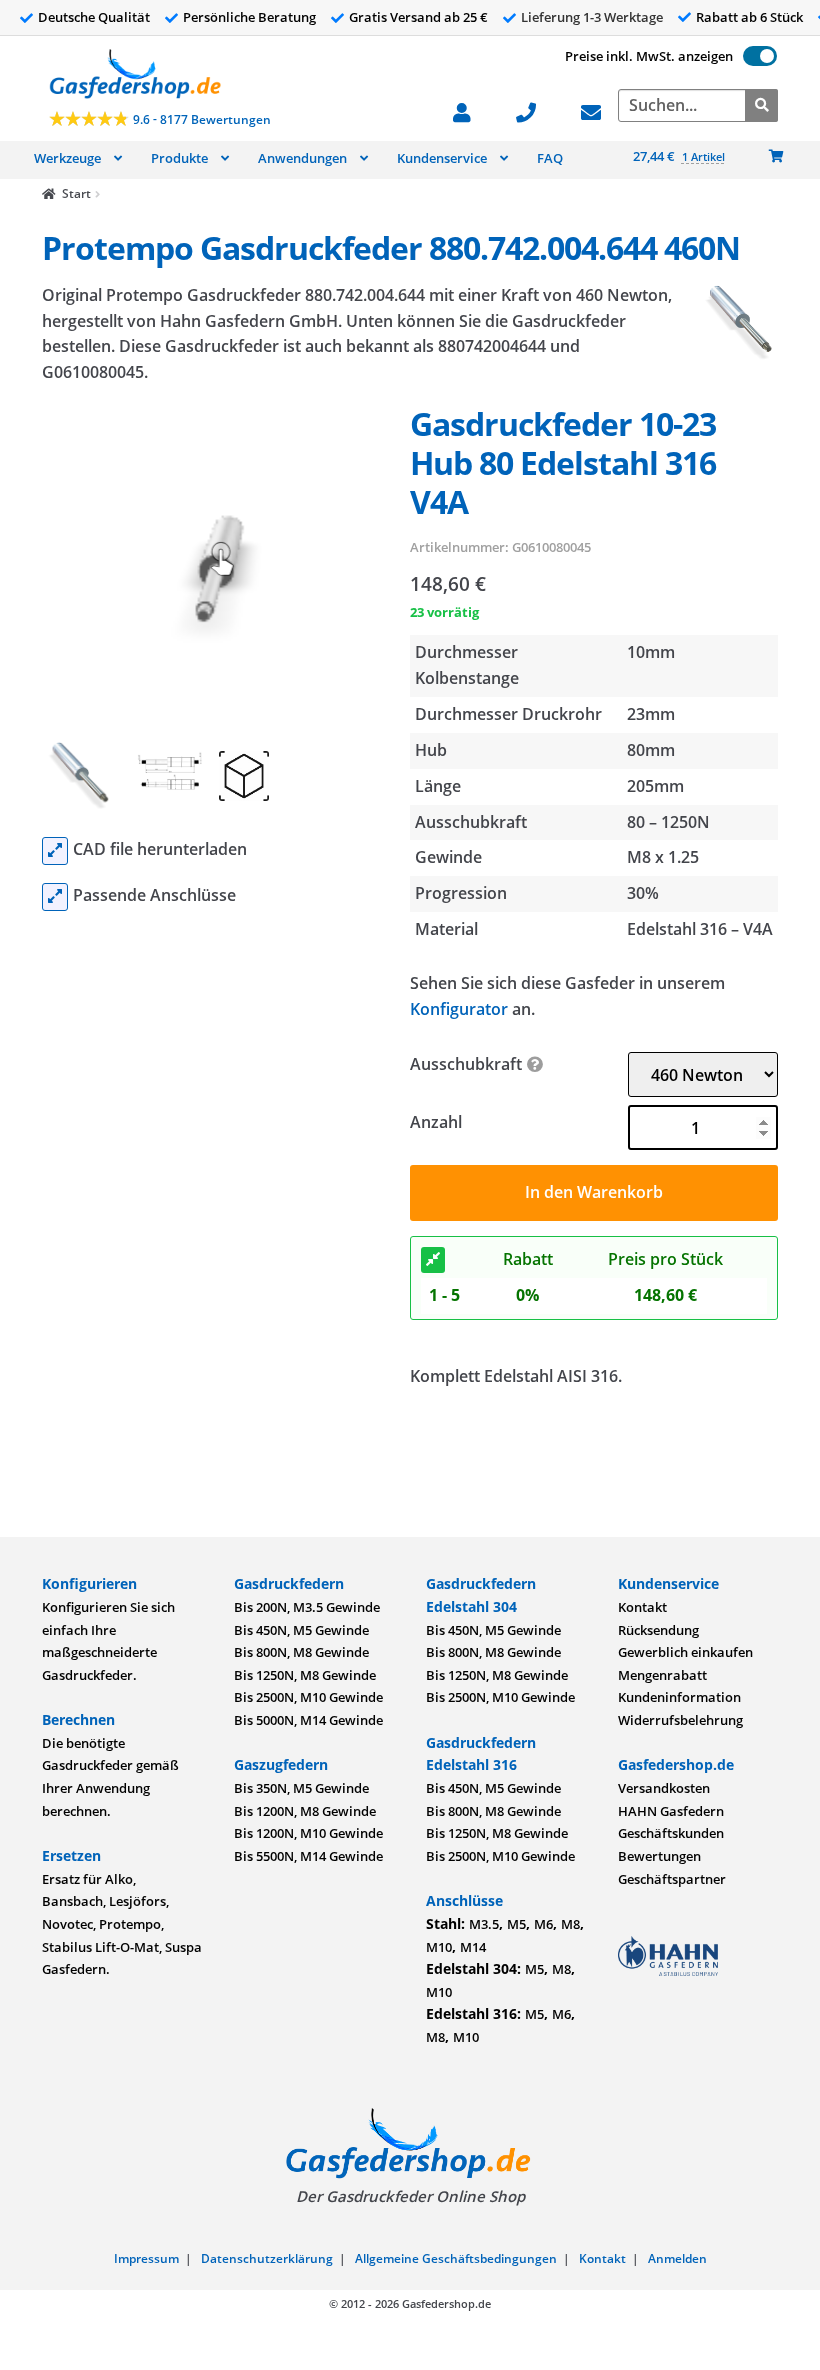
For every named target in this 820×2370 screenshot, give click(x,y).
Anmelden (677, 2258)
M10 (439, 1947)
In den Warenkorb (594, 1192)
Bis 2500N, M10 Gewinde (308, 1697)
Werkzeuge (67, 158)
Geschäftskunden (671, 1833)
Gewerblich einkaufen (685, 1652)
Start (76, 193)
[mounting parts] (55, 897)
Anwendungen (302, 158)
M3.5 (484, 1924)
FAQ (550, 158)
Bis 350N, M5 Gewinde (301, 1788)
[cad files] (55, 851)
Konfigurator (459, 1009)
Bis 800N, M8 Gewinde (301, 1652)
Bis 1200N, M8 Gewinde (305, 1811)
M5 (516, 1924)
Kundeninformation (679, 1697)
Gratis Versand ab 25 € (418, 17)
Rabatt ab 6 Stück (749, 17)
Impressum (146, 2258)
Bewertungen (659, 1856)
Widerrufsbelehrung (680, 1720)
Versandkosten (664, 1788)
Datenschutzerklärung (267, 2258)
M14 (473, 1947)
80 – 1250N (668, 822)
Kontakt (642, 1607)
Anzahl (436, 1122)
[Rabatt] (433, 1260)
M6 (543, 1924)
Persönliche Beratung (249, 17)
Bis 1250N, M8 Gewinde (305, 1675)
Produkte (179, 158)
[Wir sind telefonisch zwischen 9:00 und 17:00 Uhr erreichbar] (536, 110)
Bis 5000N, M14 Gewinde (308, 1720)
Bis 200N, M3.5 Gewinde (307, 1607)
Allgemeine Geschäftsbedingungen (456, 2258)
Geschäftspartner (672, 1879)
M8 (570, 1924)
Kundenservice (442, 158)
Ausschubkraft (466, 1064)
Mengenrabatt (662, 1675)
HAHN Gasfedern (671, 1811)
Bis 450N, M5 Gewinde (301, 1630)
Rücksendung (658, 1630)
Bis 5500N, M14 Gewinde (308, 1856)
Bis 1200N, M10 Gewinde (308, 1833)
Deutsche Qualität (94, 17)
